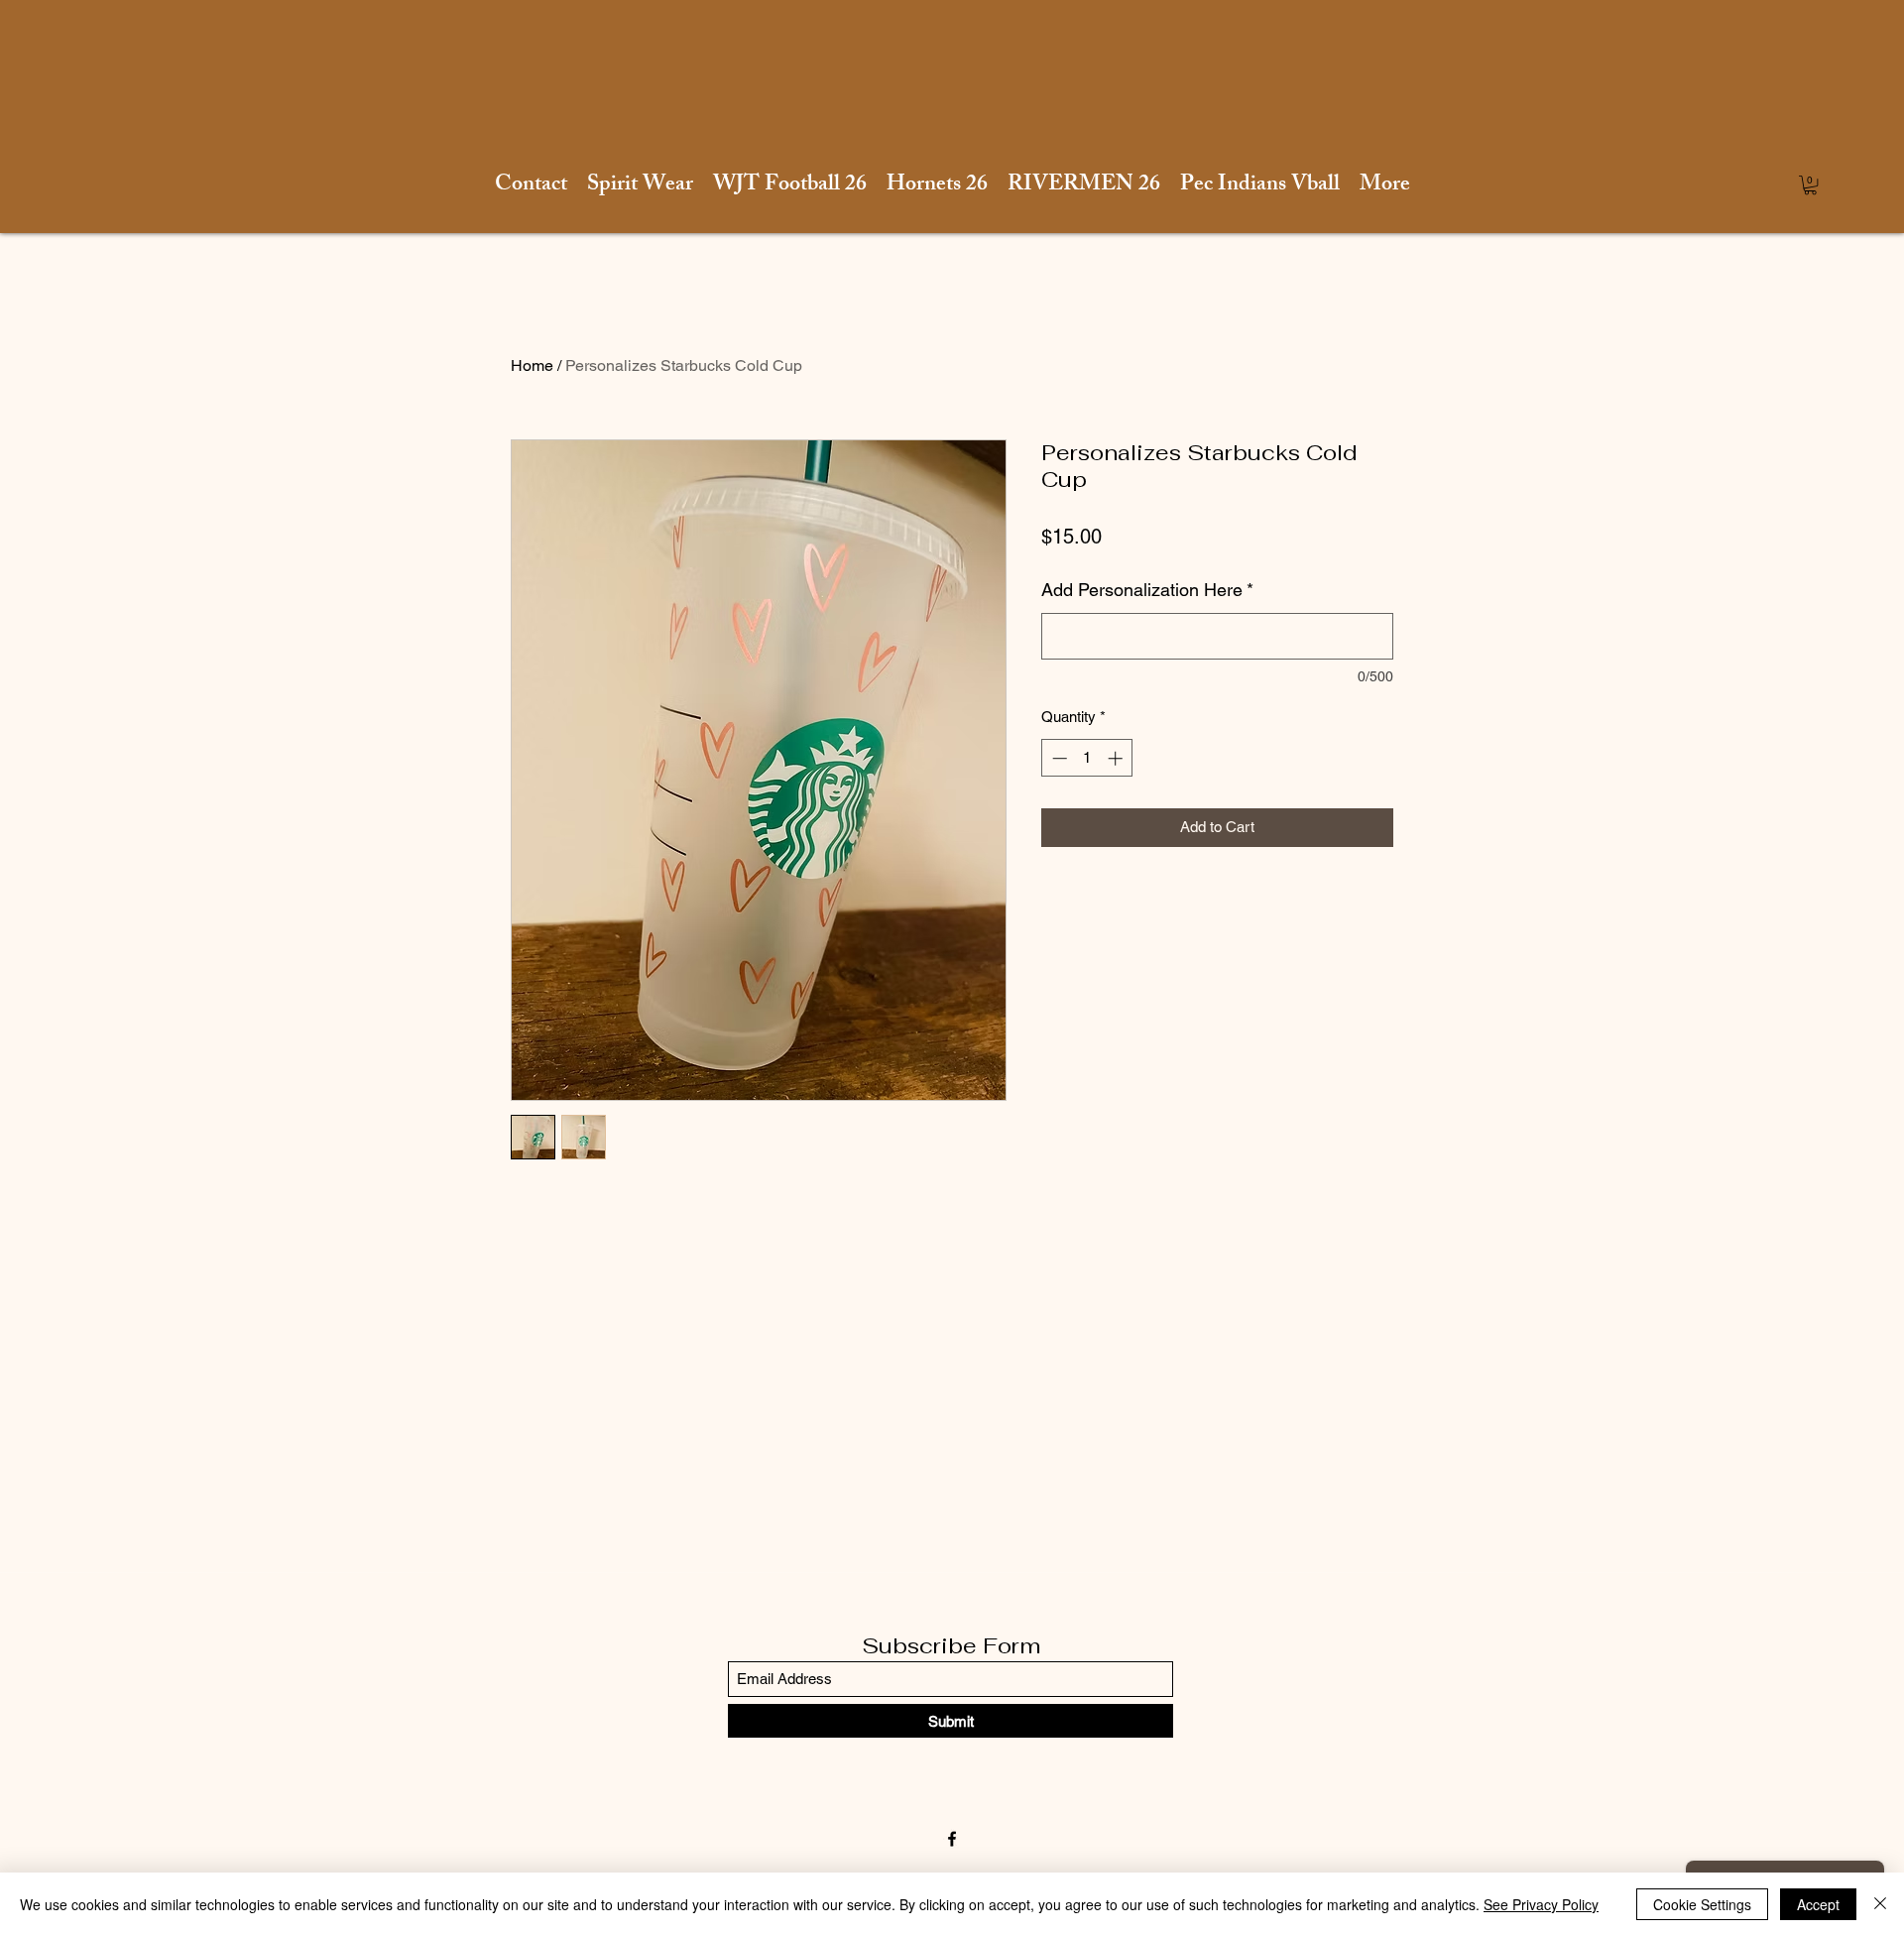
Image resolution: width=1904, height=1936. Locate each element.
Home (532, 365)
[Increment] (1117, 758)
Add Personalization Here (1147, 590)
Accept (1818, 1904)
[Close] (1880, 1904)
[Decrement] (1058, 758)
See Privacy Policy (1541, 1904)
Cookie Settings (1702, 1904)
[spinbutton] (1087, 758)
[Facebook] (952, 1839)
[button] (1810, 185)
